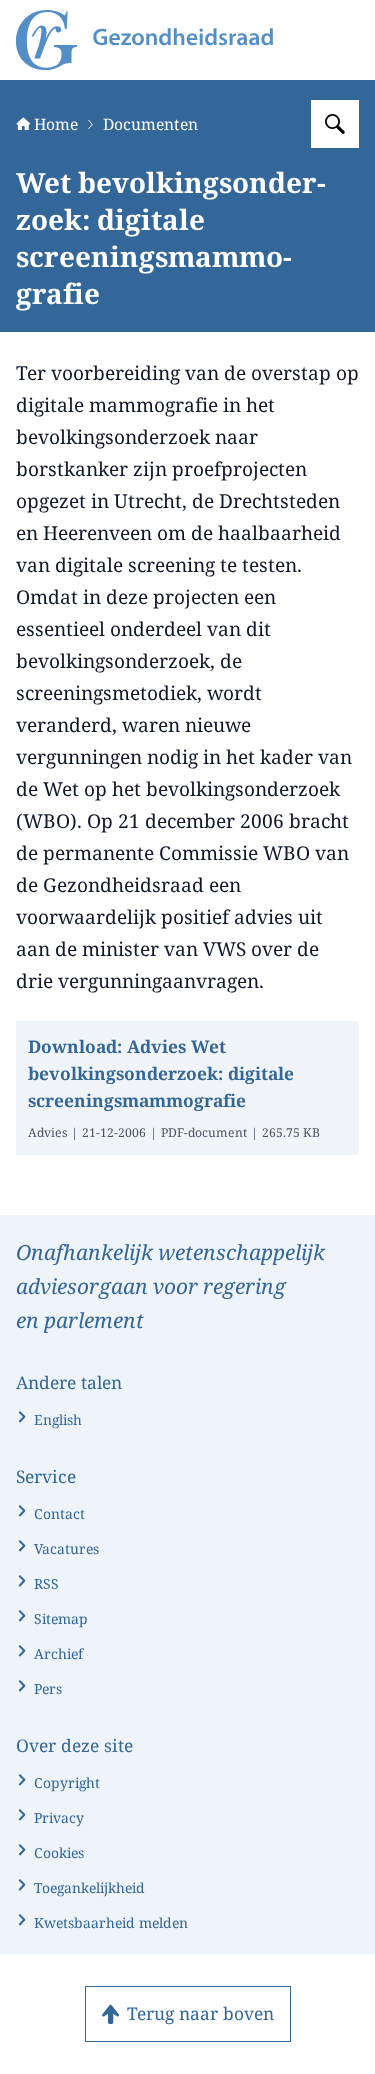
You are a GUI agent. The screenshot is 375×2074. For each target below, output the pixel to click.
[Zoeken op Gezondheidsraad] (335, 124)
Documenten (150, 124)
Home (56, 124)
